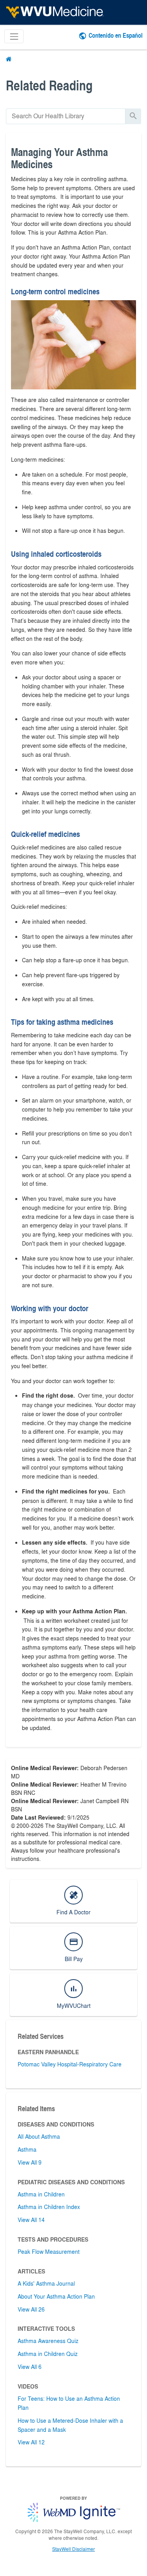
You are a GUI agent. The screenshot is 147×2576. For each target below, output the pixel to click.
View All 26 (31, 2309)
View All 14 (31, 2220)
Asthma (27, 2149)
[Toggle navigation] (14, 36)
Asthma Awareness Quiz (48, 2341)
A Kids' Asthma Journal (46, 2283)
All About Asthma (39, 2136)
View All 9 (30, 2162)
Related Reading (49, 85)
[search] (66, 116)
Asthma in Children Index (49, 2207)
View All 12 (31, 2442)
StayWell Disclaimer (73, 2549)
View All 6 (30, 2367)
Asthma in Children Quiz (48, 2354)
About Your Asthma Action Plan (56, 2296)
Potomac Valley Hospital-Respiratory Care (70, 2064)
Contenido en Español (116, 35)
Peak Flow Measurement (49, 2251)
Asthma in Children (41, 2194)
